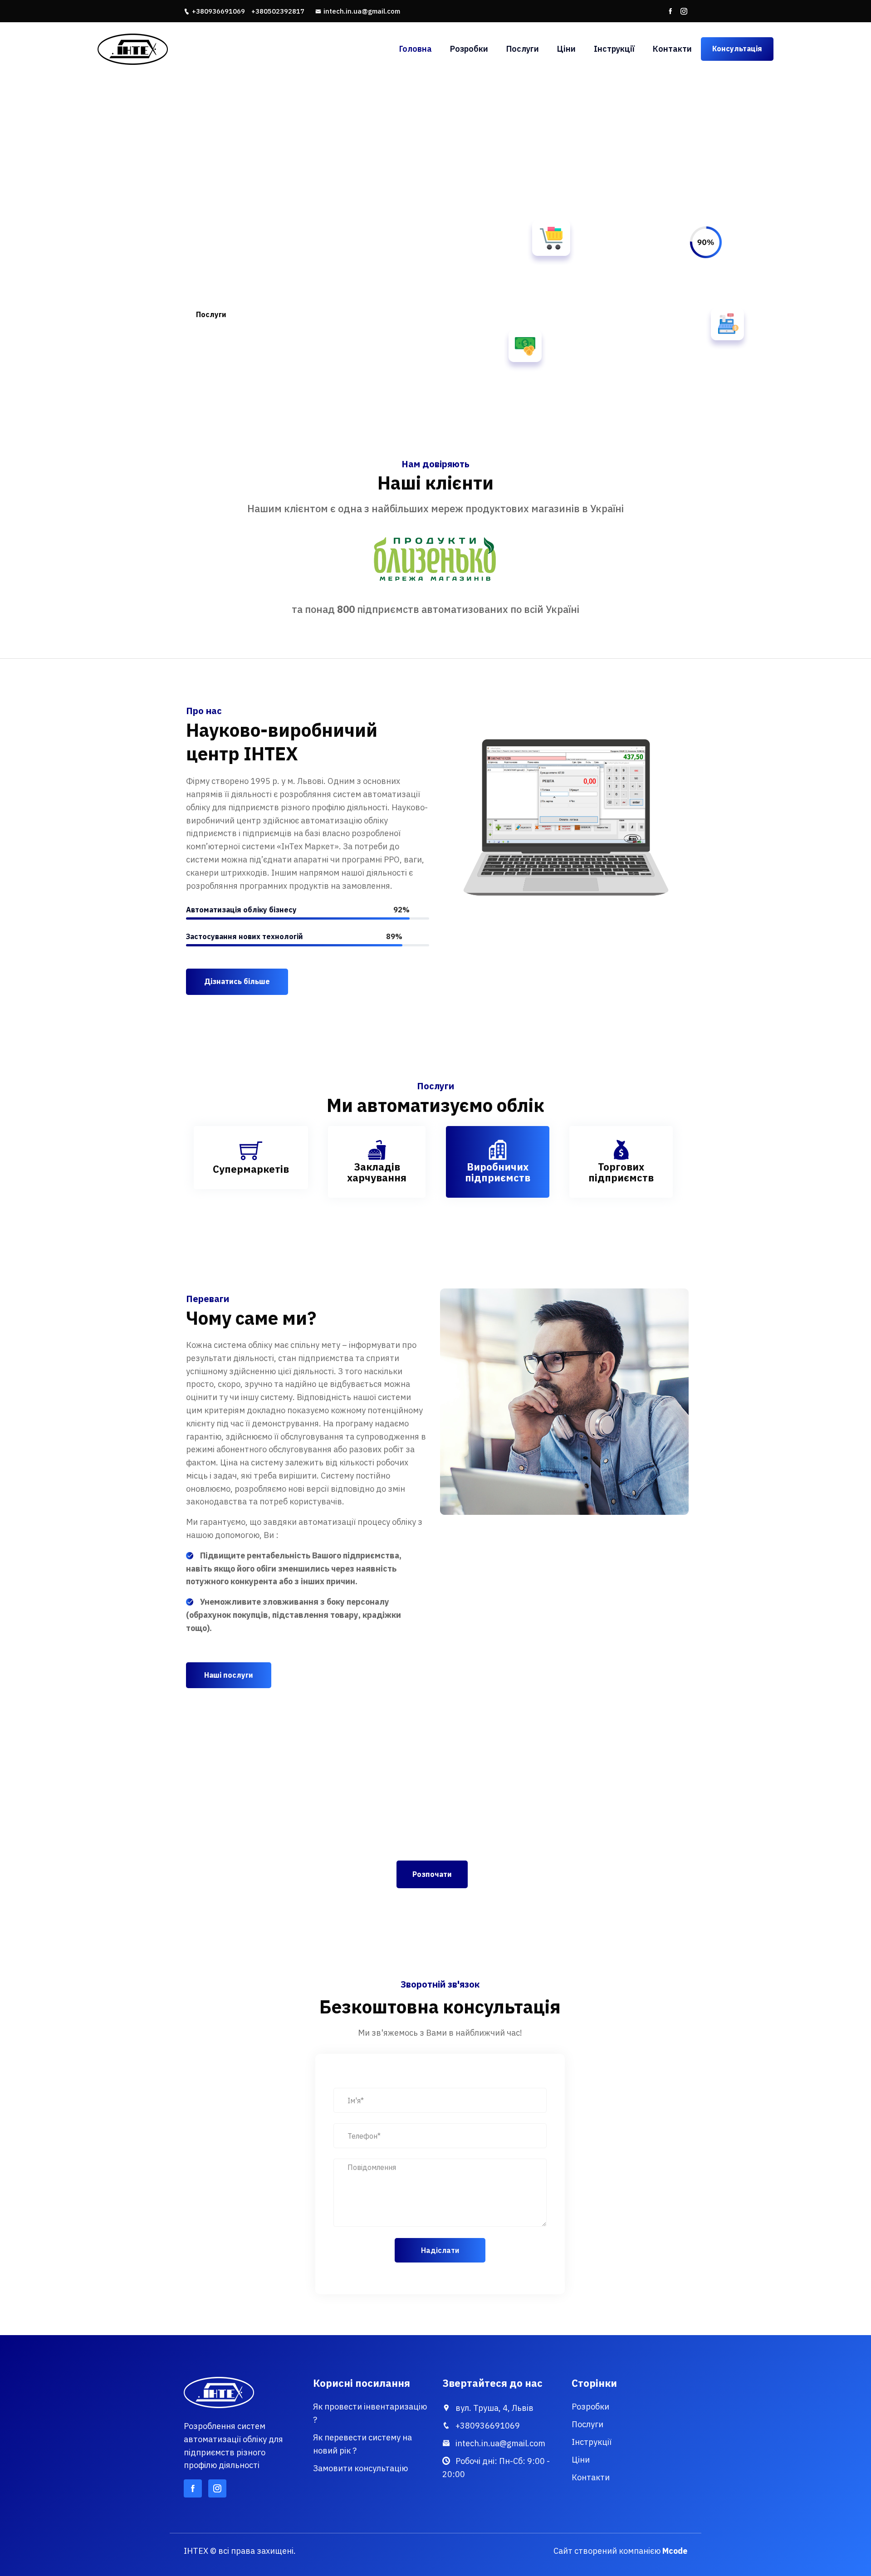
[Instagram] (684, 11)
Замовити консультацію (360, 2468)
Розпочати (432, 1874)
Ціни (566, 49)
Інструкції (614, 49)
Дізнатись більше (237, 981)
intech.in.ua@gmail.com (362, 11)
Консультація (737, 49)
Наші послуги (229, 1675)
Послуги (523, 49)
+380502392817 (278, 11)
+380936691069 (218, 11)
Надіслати (440, 2250)
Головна (416, 49)
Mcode (675, 2551)
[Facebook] (670, 11)
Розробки (469, 49)
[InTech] (177, 49)
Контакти (672, 49)
